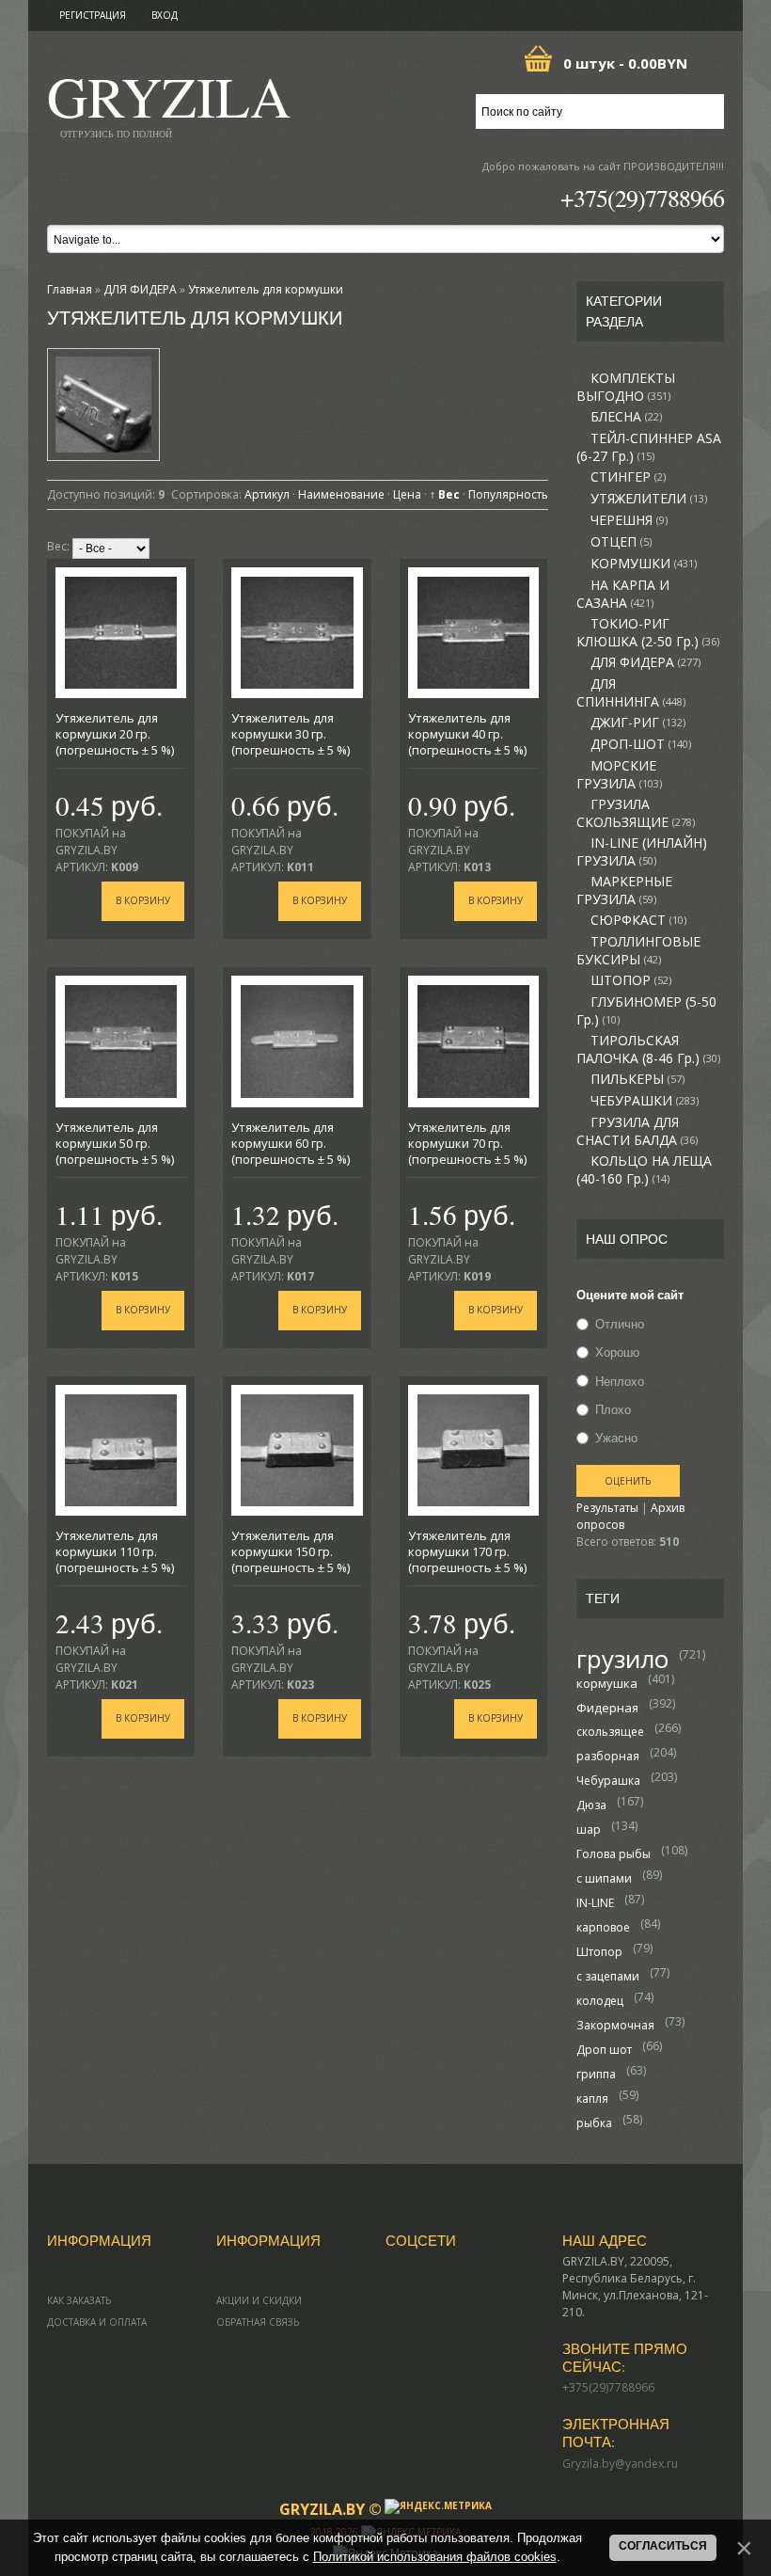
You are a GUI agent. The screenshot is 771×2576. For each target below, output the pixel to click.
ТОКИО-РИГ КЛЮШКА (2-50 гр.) (648, 633)
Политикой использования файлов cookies (435, 2557)
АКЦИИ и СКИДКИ (259, 2300)
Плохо (613, 1409)
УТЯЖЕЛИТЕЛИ (649, 499)
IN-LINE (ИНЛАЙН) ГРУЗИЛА (642, 852)
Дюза (591, 1805)
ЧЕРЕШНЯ (629, 520)
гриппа (596, 2074)
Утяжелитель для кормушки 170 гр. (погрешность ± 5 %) (467, 1551)
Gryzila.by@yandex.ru (620, 2464)
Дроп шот (604, 2050)
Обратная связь (258, 2322)
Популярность (508, 494)
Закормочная (615, 2025)
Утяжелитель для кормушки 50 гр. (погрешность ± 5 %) (115, 1143)
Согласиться (663, 2546)
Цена (407, 494)
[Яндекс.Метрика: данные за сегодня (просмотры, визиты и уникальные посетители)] (438, 2506)
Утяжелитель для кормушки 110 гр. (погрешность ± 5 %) (115, 1551)
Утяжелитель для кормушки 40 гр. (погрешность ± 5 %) (467, 734)
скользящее (610, 1732)
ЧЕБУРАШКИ (645, 1101)
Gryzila (169, 102)
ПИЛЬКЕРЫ (637, 1079)
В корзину (143, 900)
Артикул (267, 494)
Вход (165, 15)
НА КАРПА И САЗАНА (623, 594)
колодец (600, 2001)
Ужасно (616, 1438)
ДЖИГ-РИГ (638, 723)
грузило (622, 1659)
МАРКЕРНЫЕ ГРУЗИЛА (624, 890)
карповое (603, 1927)
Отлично (620, 1324)
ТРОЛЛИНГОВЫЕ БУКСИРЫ (638, 951)
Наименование (341, 494)
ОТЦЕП (621, 542)
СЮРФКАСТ (638, 920)
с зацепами (608, 1976)
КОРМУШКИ (644, 564)
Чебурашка (608, 1781)
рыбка (594, 2123)
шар (589, 1829)
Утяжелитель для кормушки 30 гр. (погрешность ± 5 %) (291, 734)
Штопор (599, 1952)
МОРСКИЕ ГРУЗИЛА (619, 775)
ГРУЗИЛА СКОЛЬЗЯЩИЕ (636, 813)
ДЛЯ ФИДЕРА (645, 662)
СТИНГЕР (628, 477)
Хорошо (617, 1353)
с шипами (604, 1878)
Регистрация (93, 15)
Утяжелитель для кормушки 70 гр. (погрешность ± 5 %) (467, 1143)
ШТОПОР (631, 980)
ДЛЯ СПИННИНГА (631, 693)
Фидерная (607, 1708)
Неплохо (620, 1381)
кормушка (607, 1683)
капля (592, 2099)
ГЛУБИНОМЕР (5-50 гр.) (646, 1011)
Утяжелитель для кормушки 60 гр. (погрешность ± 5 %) (291, 1143)
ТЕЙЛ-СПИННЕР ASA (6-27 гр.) (649, 447)
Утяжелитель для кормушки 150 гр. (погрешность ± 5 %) (291, 1551)
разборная (608, 1756)
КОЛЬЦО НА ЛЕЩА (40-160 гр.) (644, 1170)
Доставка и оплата (97, 2322)
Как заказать (79, 2300)
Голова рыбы (614, 1854)
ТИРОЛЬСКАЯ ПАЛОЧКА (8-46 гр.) (648, 1049)
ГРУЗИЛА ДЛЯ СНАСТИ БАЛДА (637, 1131)
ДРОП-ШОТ (641, 744)
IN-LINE (595, 1903)
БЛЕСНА (626, 417)
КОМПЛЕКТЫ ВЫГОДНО (626, 387)
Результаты (607, 1508)
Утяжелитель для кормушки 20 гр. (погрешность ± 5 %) (115, 734)
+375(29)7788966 (642, 198)
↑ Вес (445, 494)
